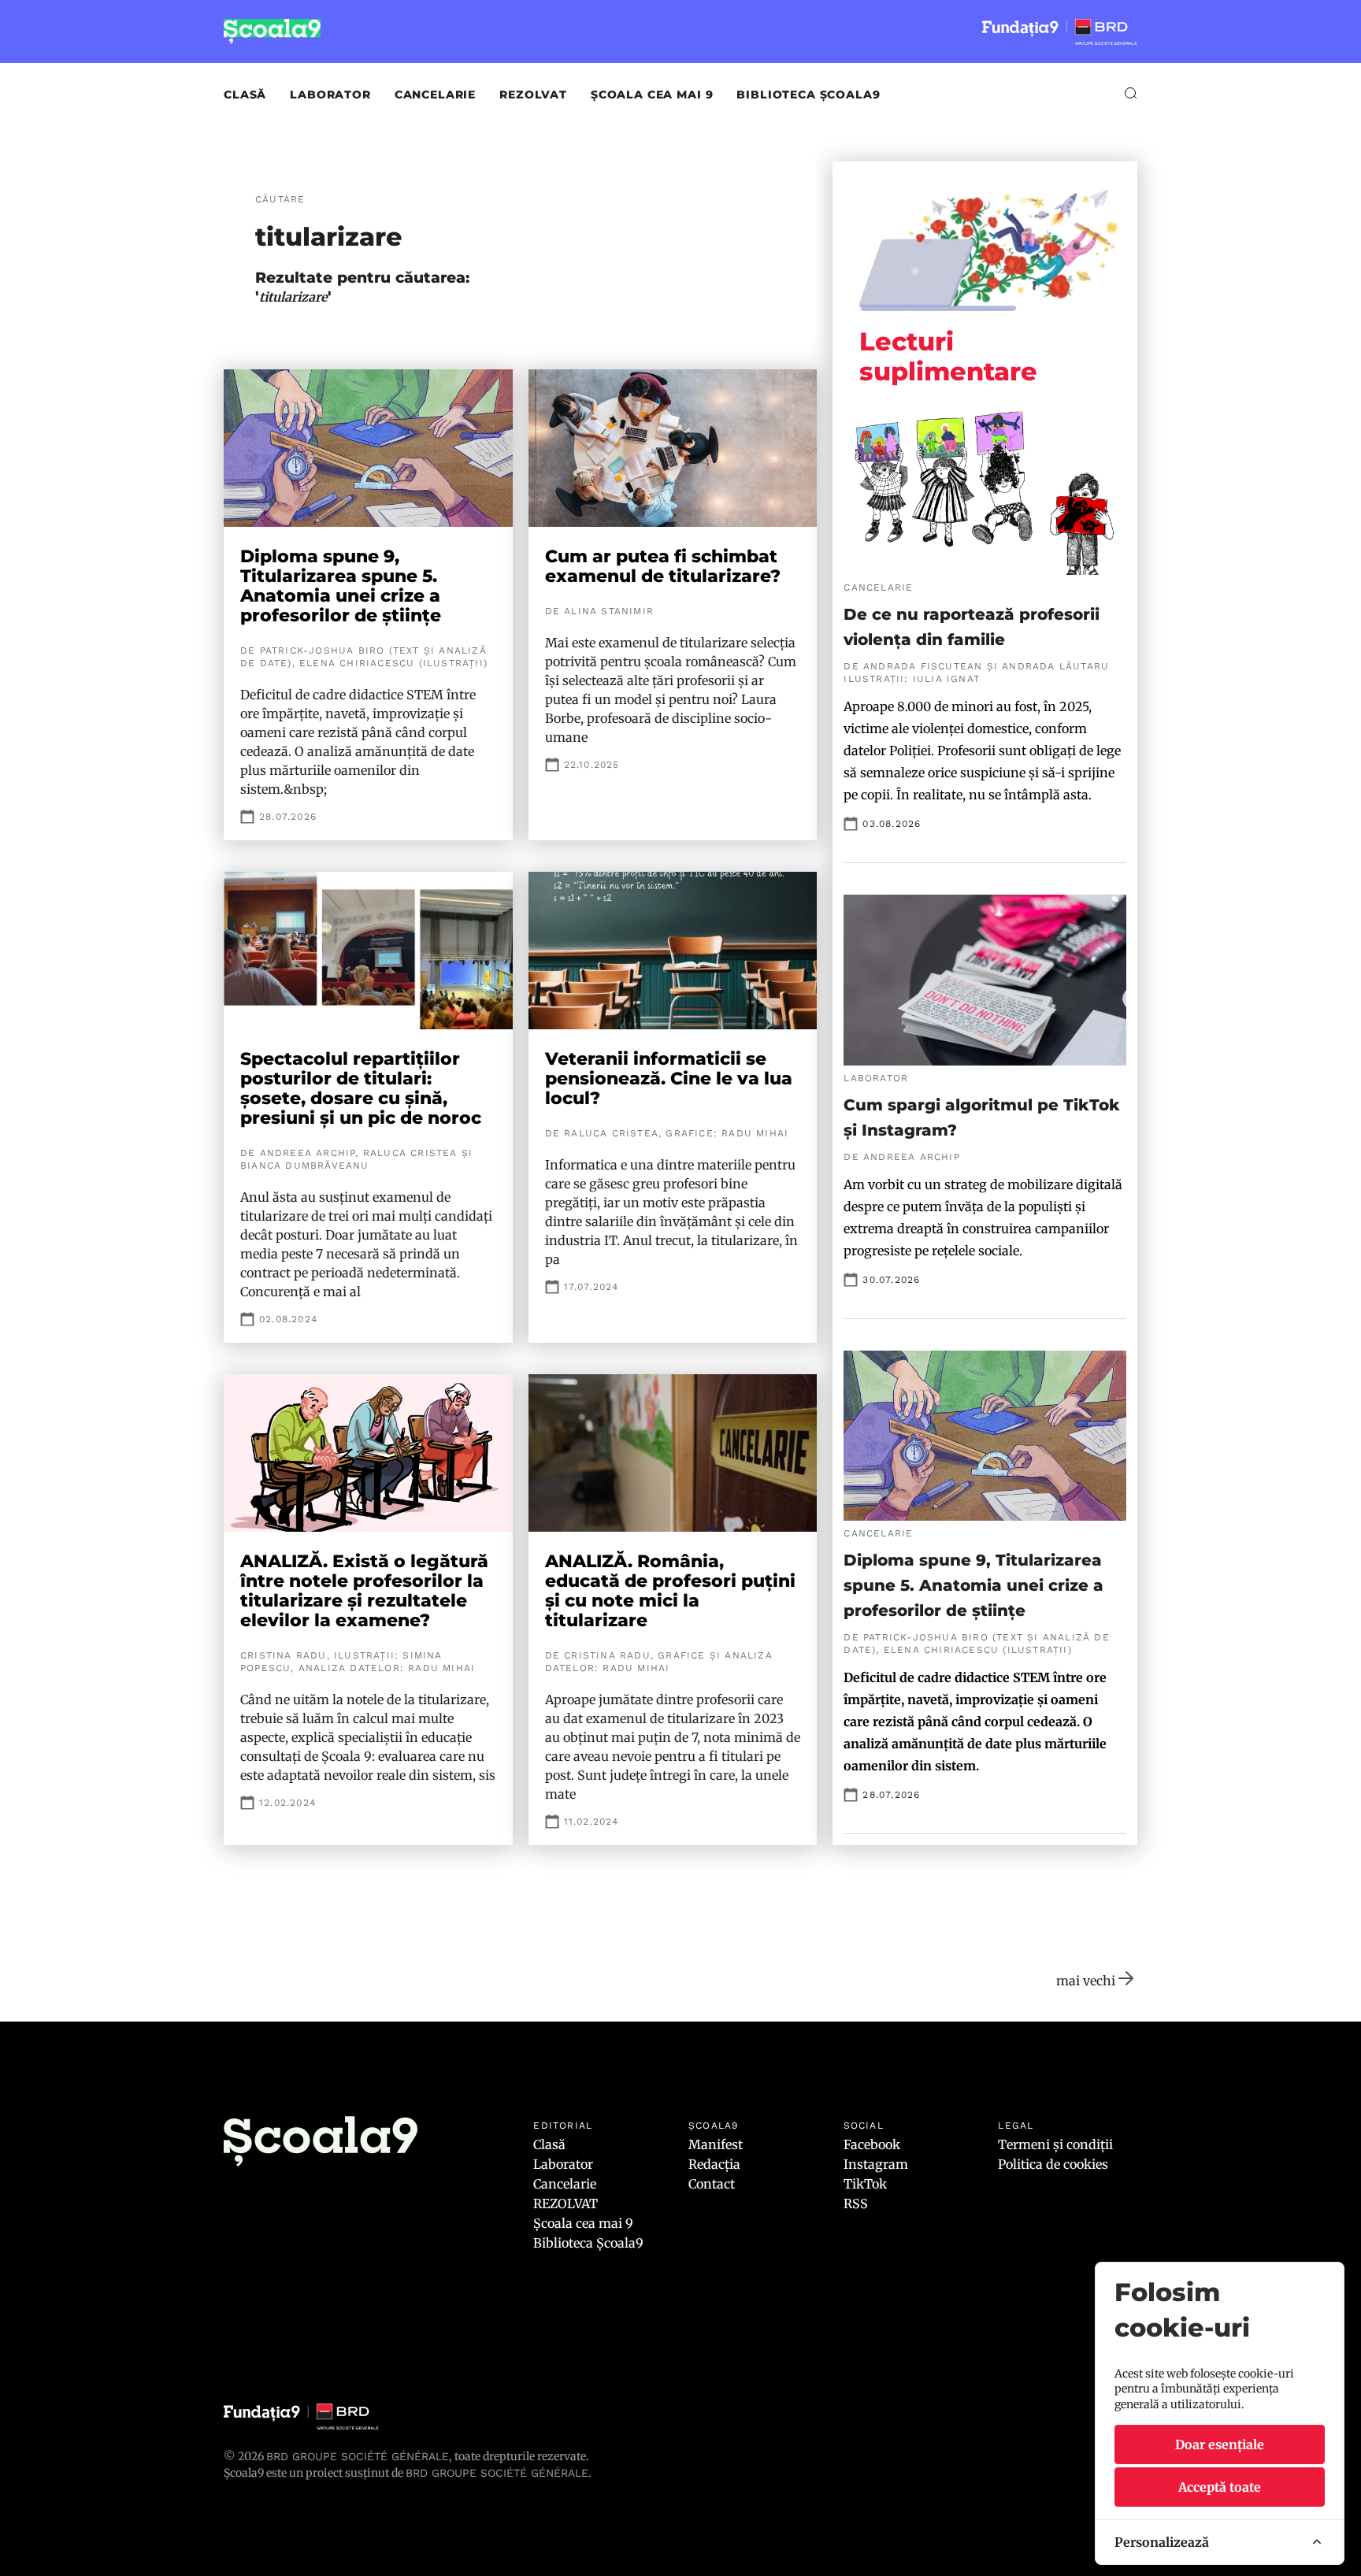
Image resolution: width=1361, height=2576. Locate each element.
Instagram (876, 2164)
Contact (712, 2184)
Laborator (330, 95)
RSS (856, 2203)
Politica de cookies (1053, 2164)
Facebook (872, 2144)
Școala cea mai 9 (652, 95)
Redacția (714, 2164)
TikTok (865, 2184)
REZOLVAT (533, 95)
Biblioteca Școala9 (808, 95)
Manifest (716, 2144)
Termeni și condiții (1055, 2144)
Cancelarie (435, 95)
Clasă (245, 95)
